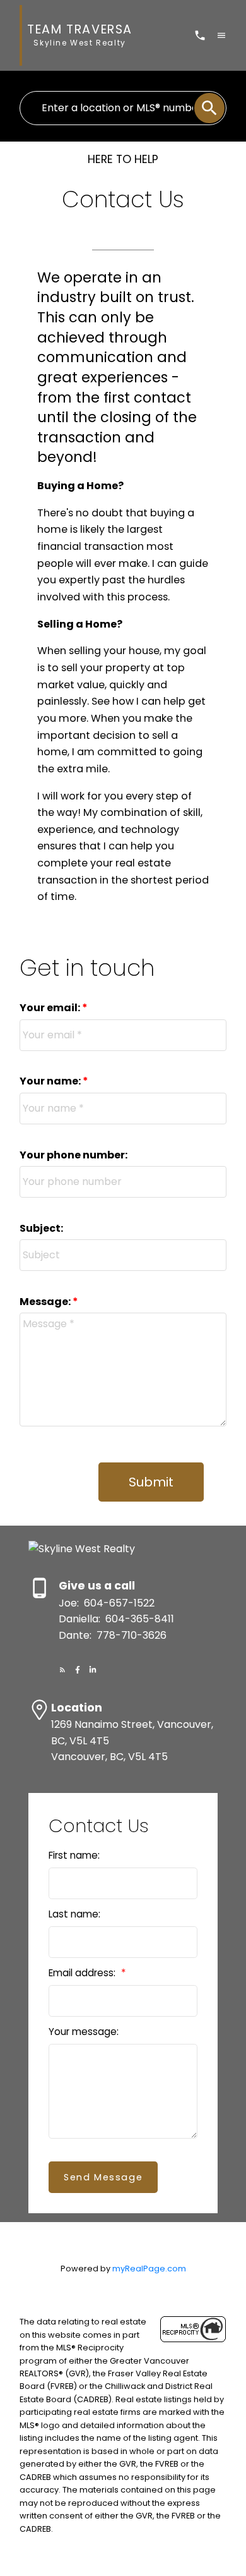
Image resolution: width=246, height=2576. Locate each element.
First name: (74, 1855)
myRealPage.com (149, 2269)
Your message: (84, 2032)
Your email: (51, 1008)
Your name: (51, 1081)
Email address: (83, 1973)
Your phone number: (73, 1155)
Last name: (74, 1914)
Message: (46, 1302)
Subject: (41, 1228)
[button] (62, 1670)
